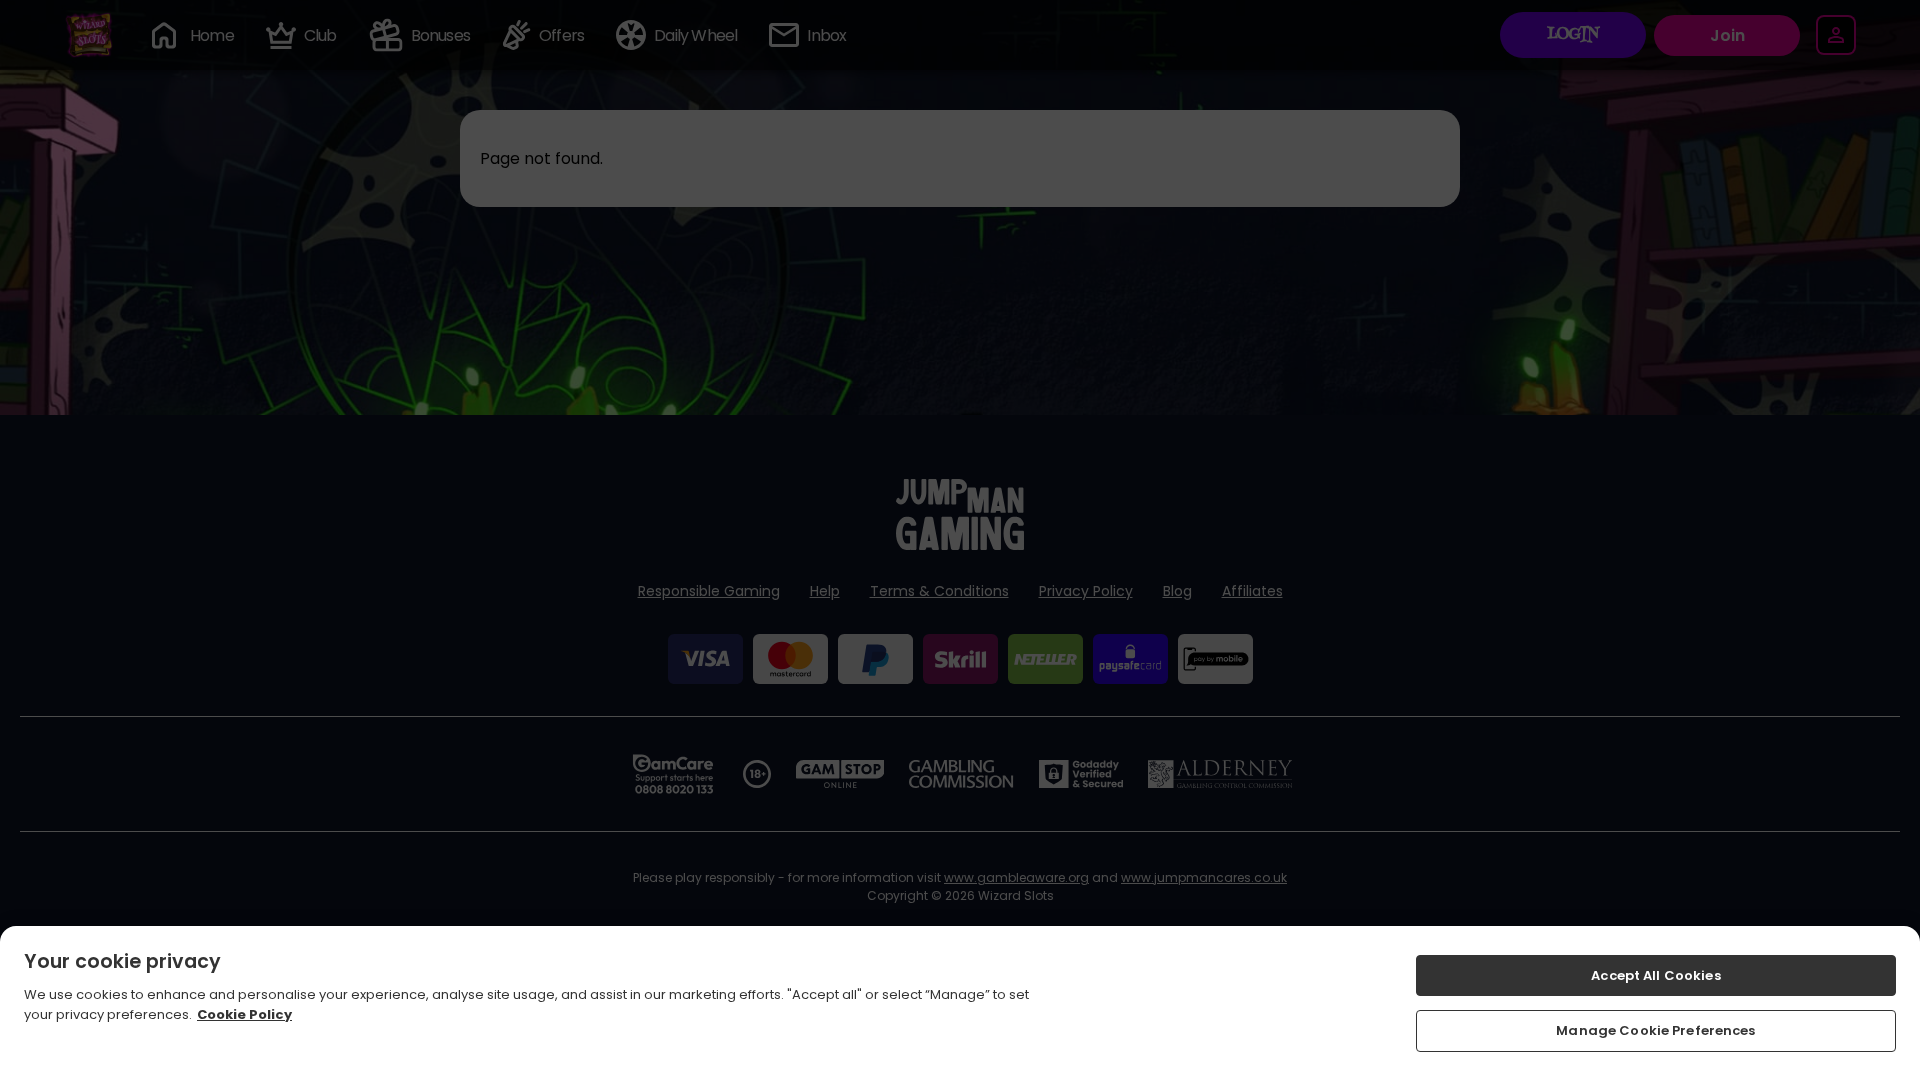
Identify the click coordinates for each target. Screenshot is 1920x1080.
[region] (960, 1003)
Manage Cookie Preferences (1655, 1029)
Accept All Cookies (1655, 975)
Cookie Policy (244, 1013)
